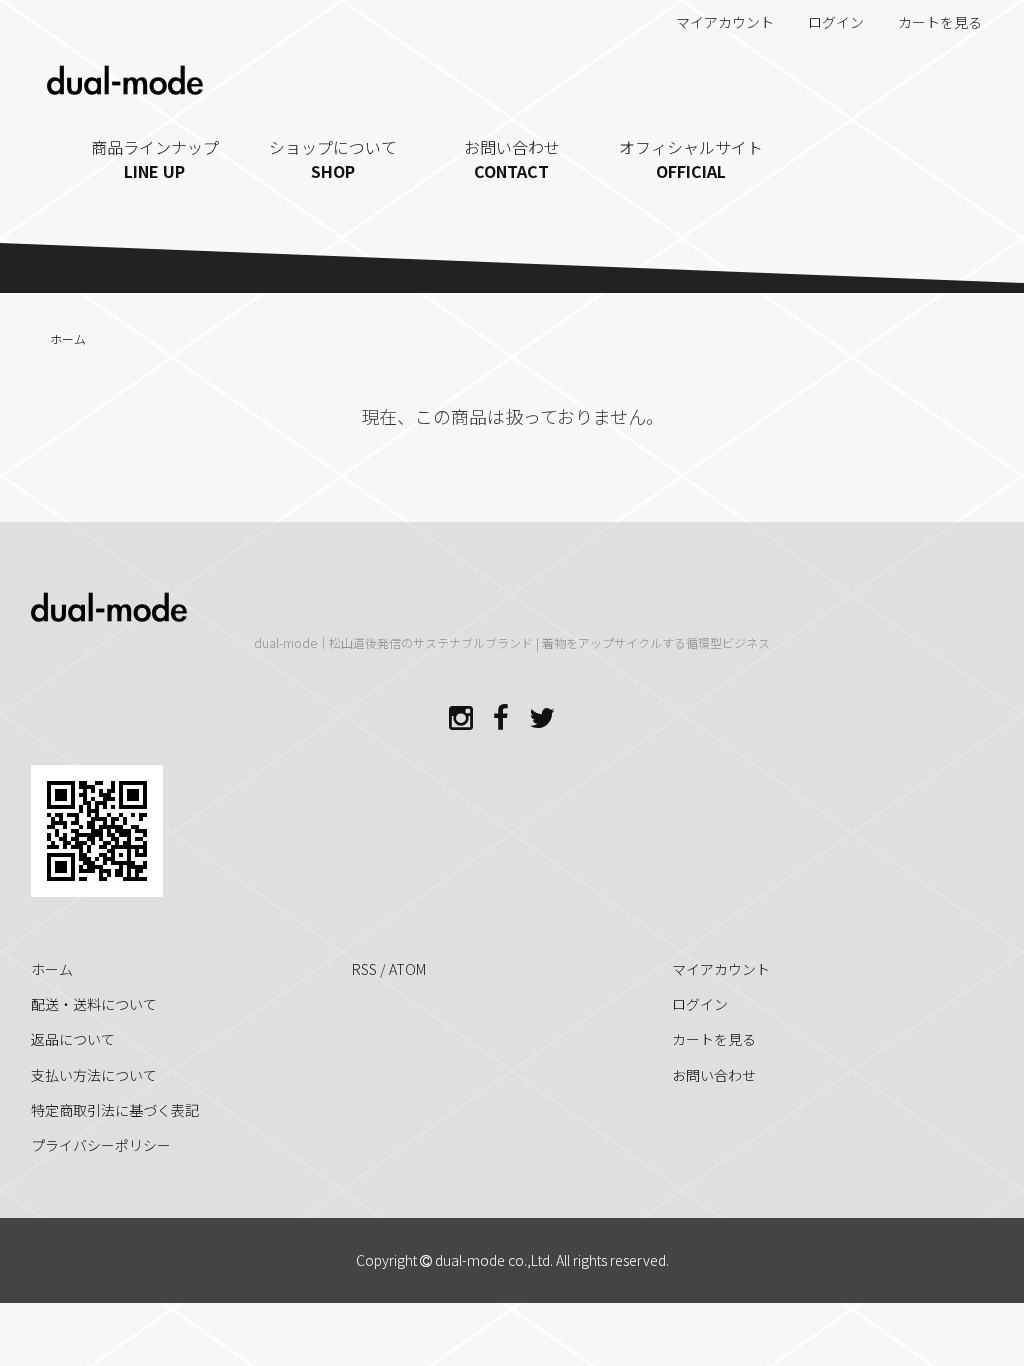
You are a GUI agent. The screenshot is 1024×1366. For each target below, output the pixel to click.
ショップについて (333, 159)
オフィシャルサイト (691, 159)
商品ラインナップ (155, 159)
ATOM (407, 969)
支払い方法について (94, 1075)
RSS (364, 969)
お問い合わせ (512, 159)
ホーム (68, 338)
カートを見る (940, 22)
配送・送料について (94, 1004)
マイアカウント (725, 22)
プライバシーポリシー (101, 1145)
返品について (73, 1039)
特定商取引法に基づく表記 (115, 1110)
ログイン (836, 22)
